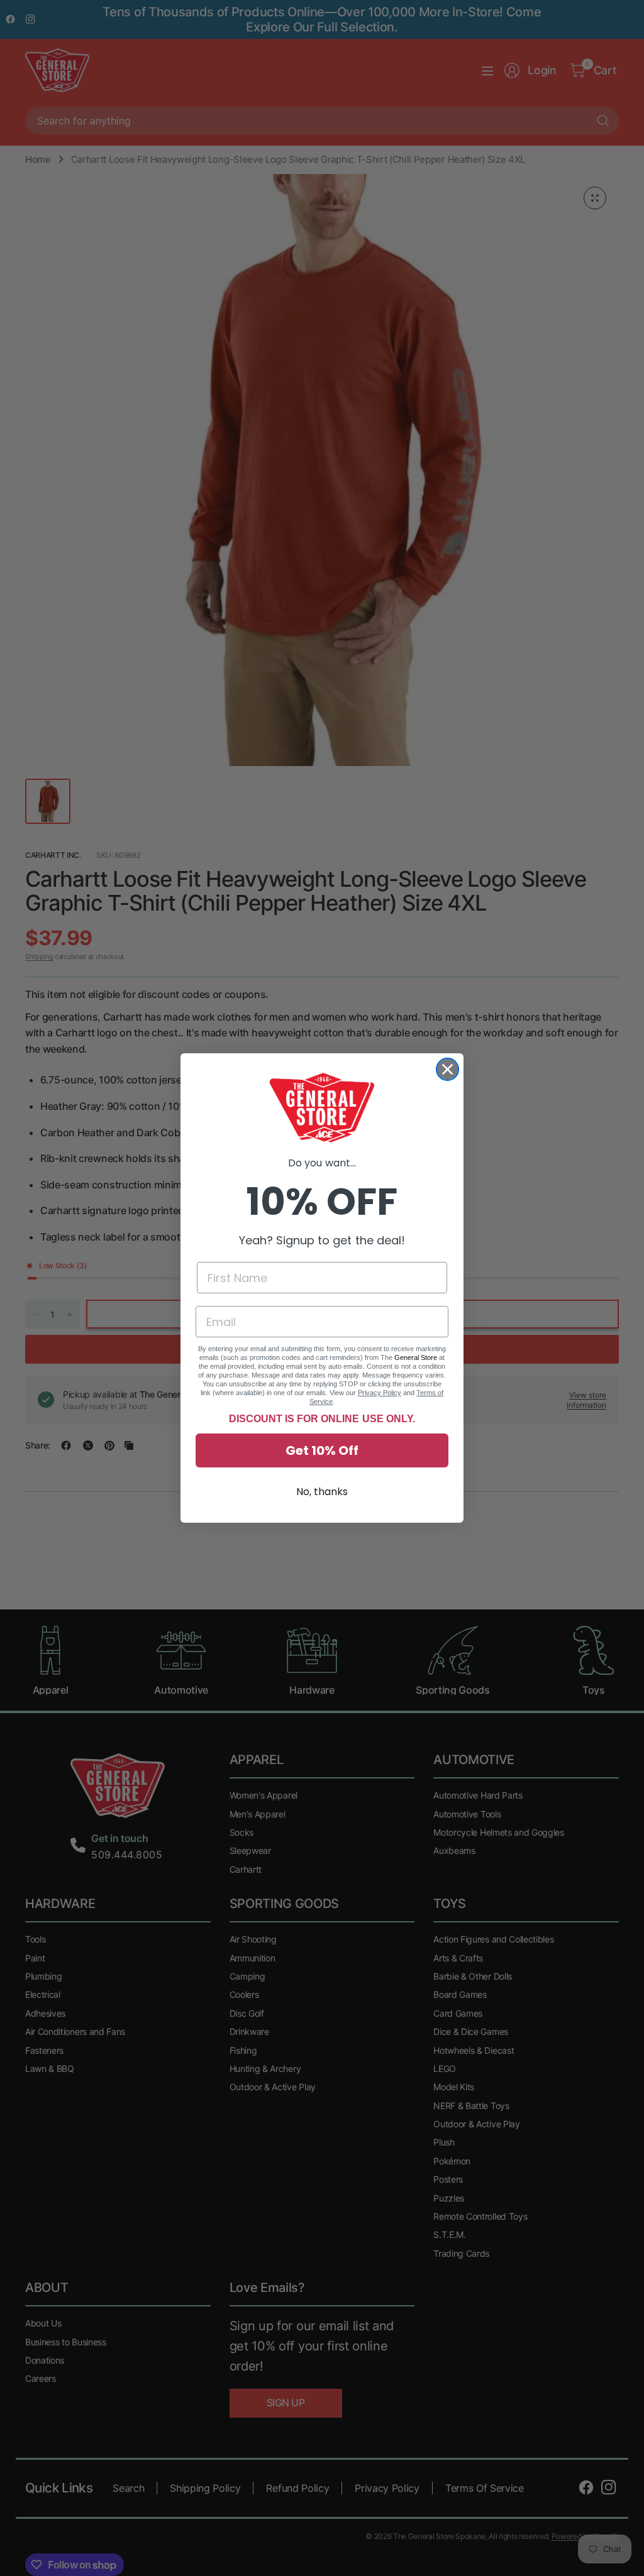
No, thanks (322, 1492)
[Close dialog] (447, 1069)
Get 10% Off (322, 1450)
